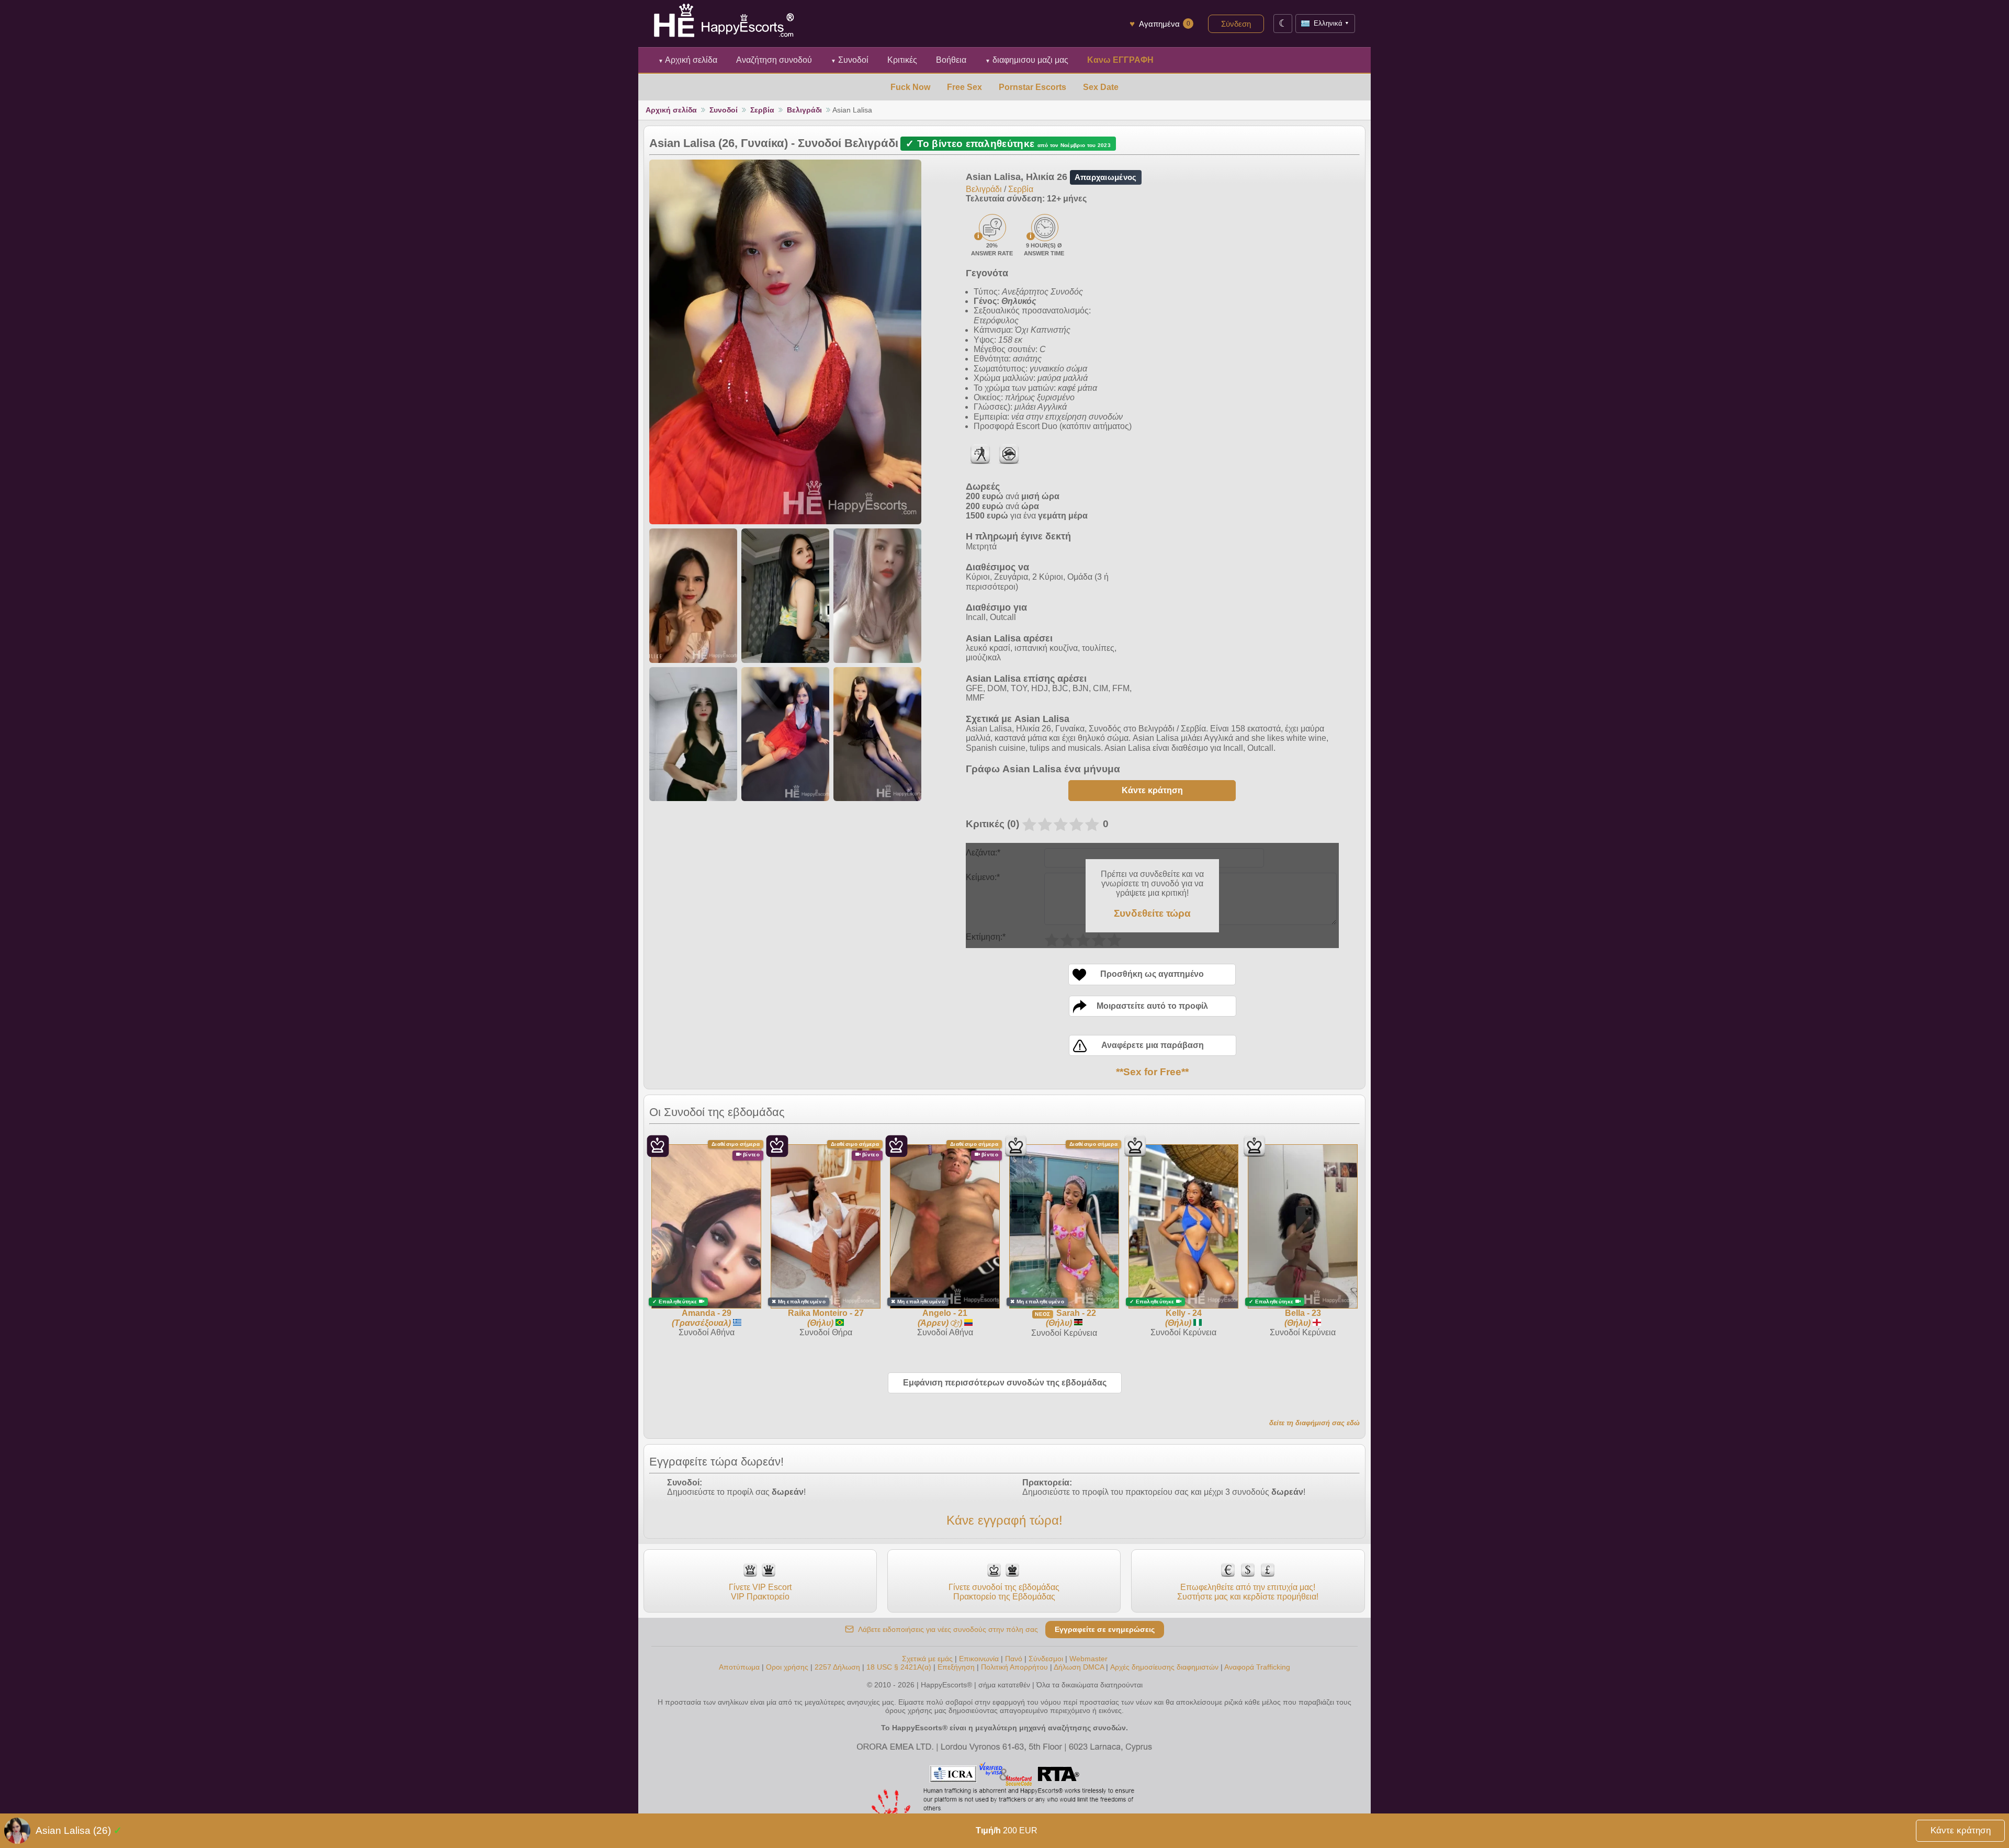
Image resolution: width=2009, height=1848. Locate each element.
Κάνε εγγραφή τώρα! (1004, 1520)
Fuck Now (910, 87)
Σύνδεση (1236, 24)
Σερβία (762, 110)
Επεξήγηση (957, 1667)
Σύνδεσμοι (1046, 1659)
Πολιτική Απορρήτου (1014, 1667)
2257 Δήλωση (837, 1667)
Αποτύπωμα (739, 1667)
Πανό (1014, 1659)
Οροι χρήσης (787, 1667)
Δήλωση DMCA (1079, 1667)
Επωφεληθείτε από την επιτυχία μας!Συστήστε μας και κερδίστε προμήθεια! (1248, 1592)
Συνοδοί (850, 60)
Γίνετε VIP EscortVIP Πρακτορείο (760, 1592)
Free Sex (964, 87)
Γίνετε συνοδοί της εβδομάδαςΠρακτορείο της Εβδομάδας (1004, 1592)
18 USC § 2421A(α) (899, 1667)
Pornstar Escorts (1032, 87)
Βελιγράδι (804, 110)
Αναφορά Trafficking (1257, 1667)
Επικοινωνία (979, 1659)
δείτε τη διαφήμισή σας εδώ (1314, 1423)
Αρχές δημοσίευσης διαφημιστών (1164, 1667)
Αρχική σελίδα (688, 60)
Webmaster (1088, 1659)
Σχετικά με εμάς (927, 1659)
